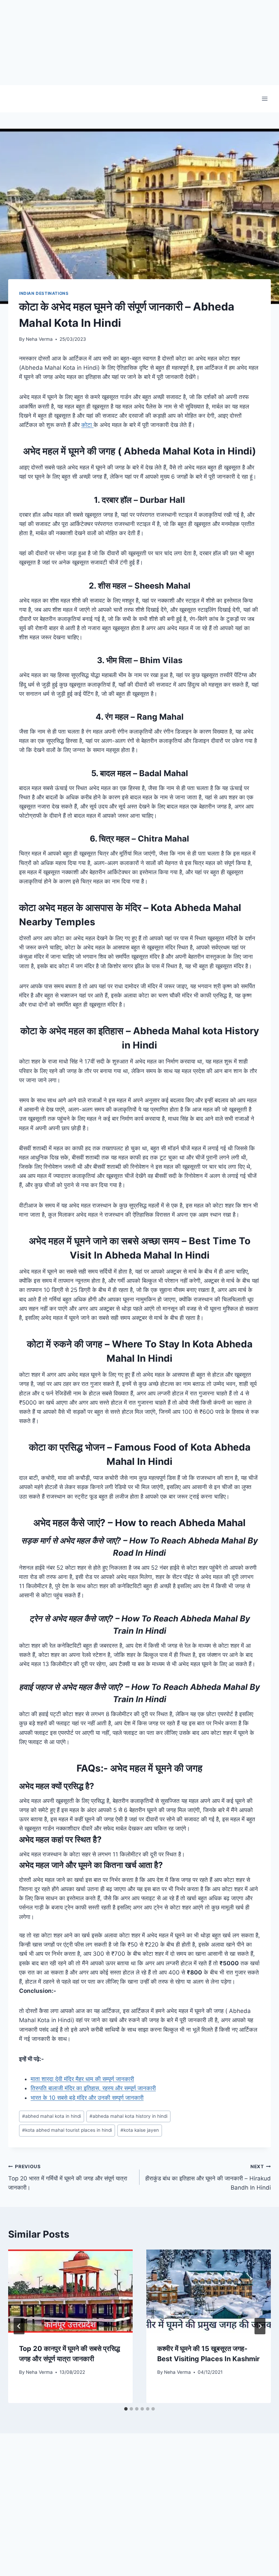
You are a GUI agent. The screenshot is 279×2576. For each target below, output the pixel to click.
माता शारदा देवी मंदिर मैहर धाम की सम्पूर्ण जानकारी (82, 2079)
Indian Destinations (44, 293)
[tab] (126, 2409)
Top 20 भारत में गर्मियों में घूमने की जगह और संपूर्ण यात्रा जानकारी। (68, 2177)
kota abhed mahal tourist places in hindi (67, 2130)
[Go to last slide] (19, 2326)
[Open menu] (265, 99)
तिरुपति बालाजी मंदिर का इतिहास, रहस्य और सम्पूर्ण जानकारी (93, 2088)
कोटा (87, 425)
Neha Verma (39, 339)
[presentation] (70, 2291)
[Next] (260, 2326)
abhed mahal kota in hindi (52, 2116)
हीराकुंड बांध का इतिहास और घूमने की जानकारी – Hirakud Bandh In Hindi (208, 2177)
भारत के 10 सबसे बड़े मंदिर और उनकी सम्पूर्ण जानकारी (87, 2098)
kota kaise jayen (140, 2130)
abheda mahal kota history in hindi (128, 2116)
